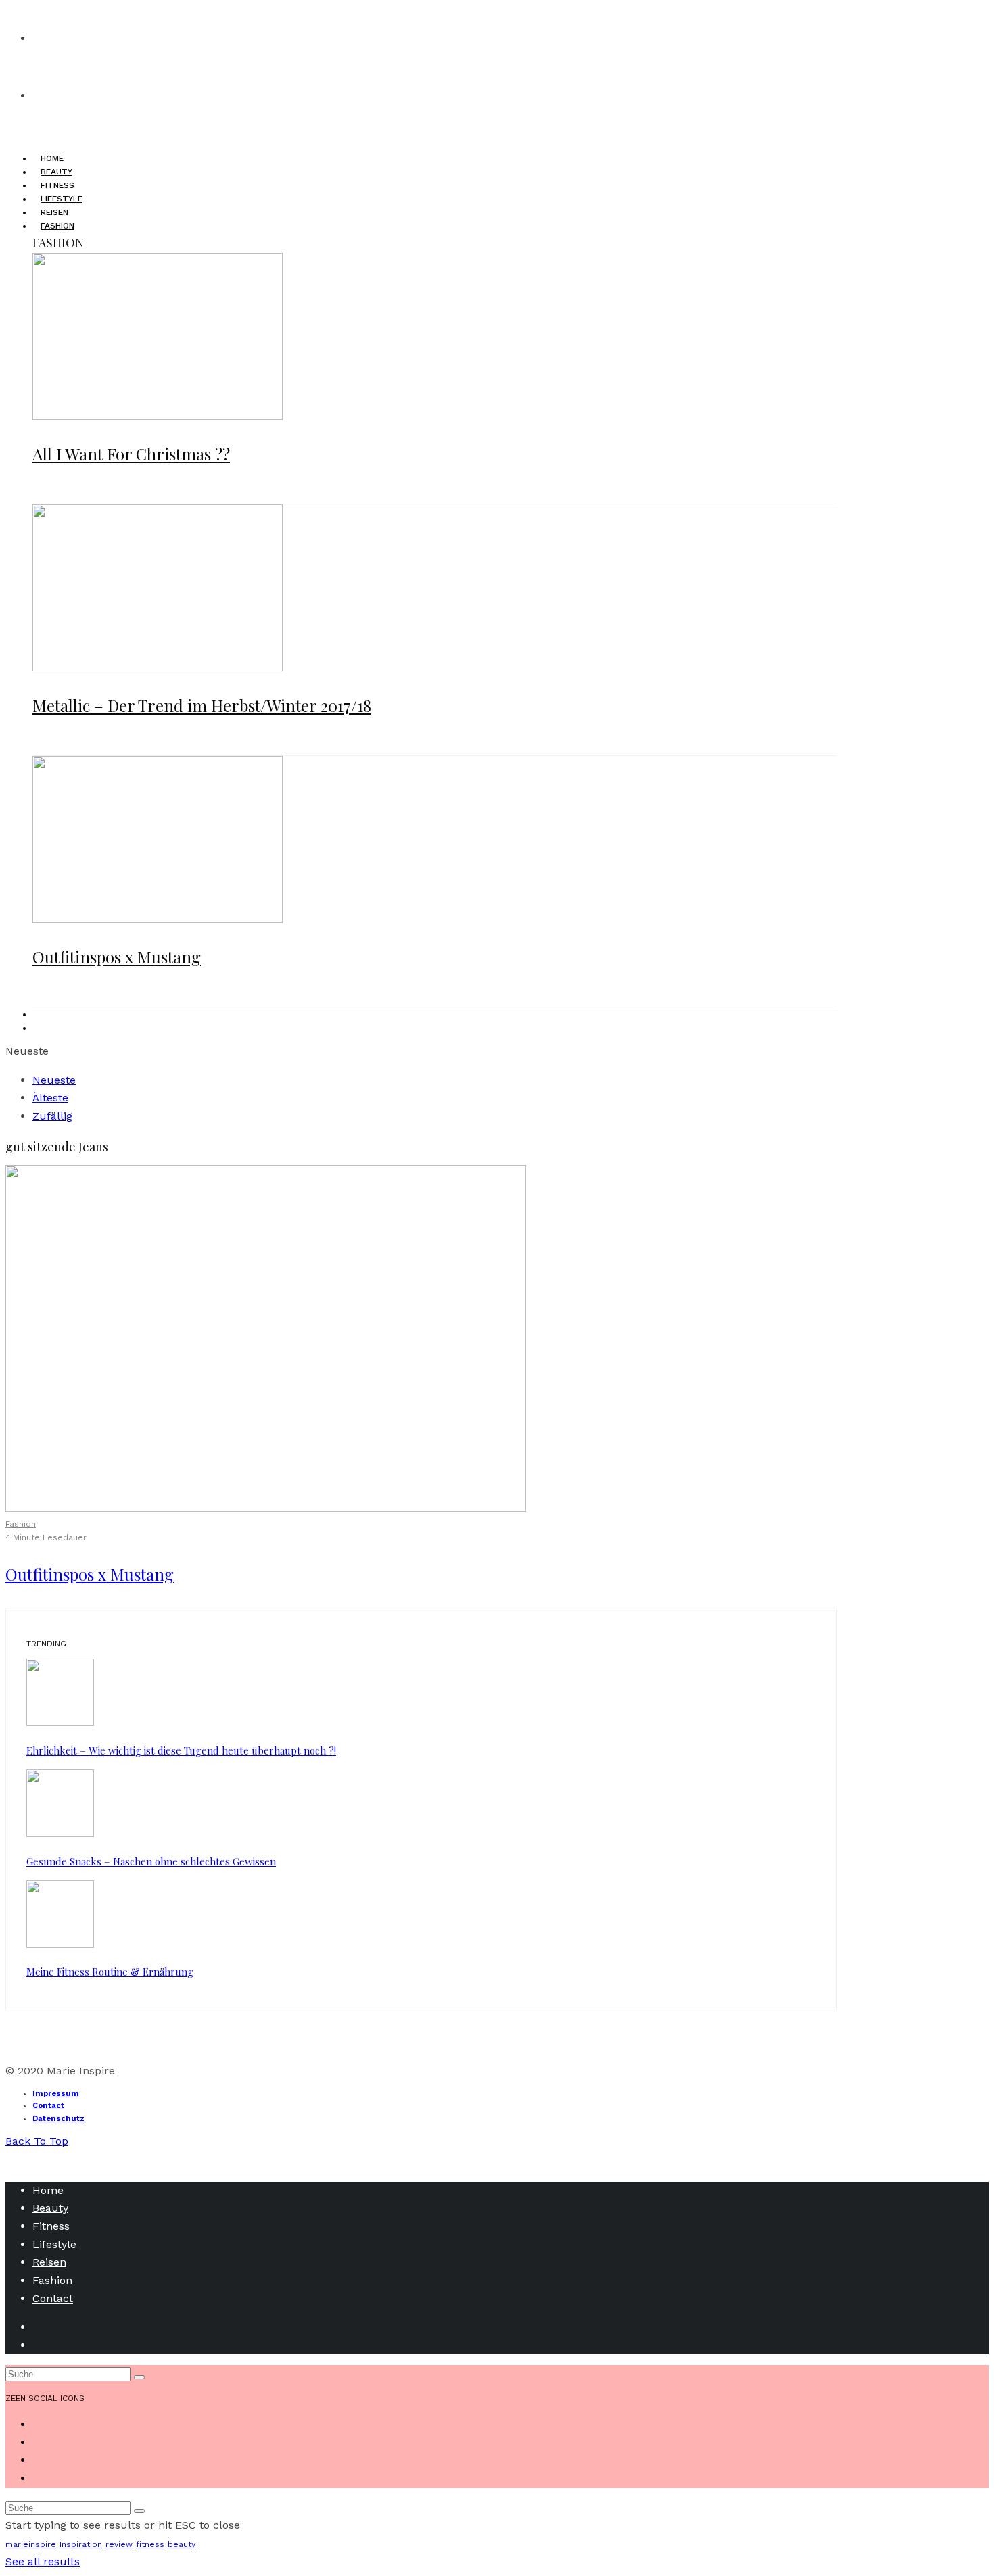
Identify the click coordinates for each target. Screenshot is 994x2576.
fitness (150, 2544)
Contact (48, 2106)
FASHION (57, 226)
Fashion (21, 1524)
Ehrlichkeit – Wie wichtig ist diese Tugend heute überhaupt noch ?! (181, 1750)
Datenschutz (58, 2119)
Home (48, 2190)
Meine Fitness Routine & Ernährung (110, 1972)
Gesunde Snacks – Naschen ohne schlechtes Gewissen (151, 1861)
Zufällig (52, 1116)
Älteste (50, 1098)
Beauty (50, 2208)
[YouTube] (41, 1028)
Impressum (56, 2094)
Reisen (49, 2262)
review (119, 2544)
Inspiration (81, 2544)
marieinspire (31, 2544)
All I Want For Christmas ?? (131, 454)
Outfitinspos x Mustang (117, 957)
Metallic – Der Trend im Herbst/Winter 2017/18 (202, 705)
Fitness (51, 2226)
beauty (182, 2544)
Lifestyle (54, 2244)
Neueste (54, 1080)
